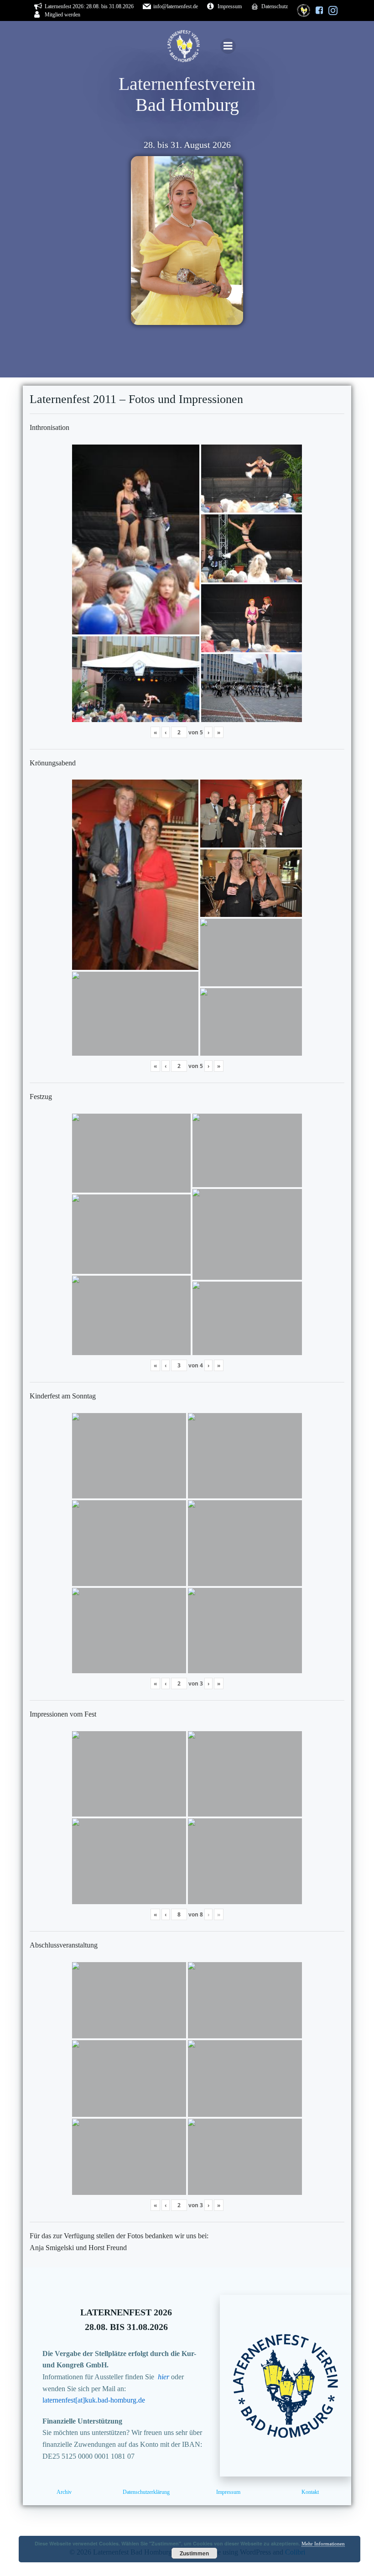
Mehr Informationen (323, 2544)
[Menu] (228, 46)
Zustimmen (194, 2553)
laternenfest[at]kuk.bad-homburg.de (94, 2400)
